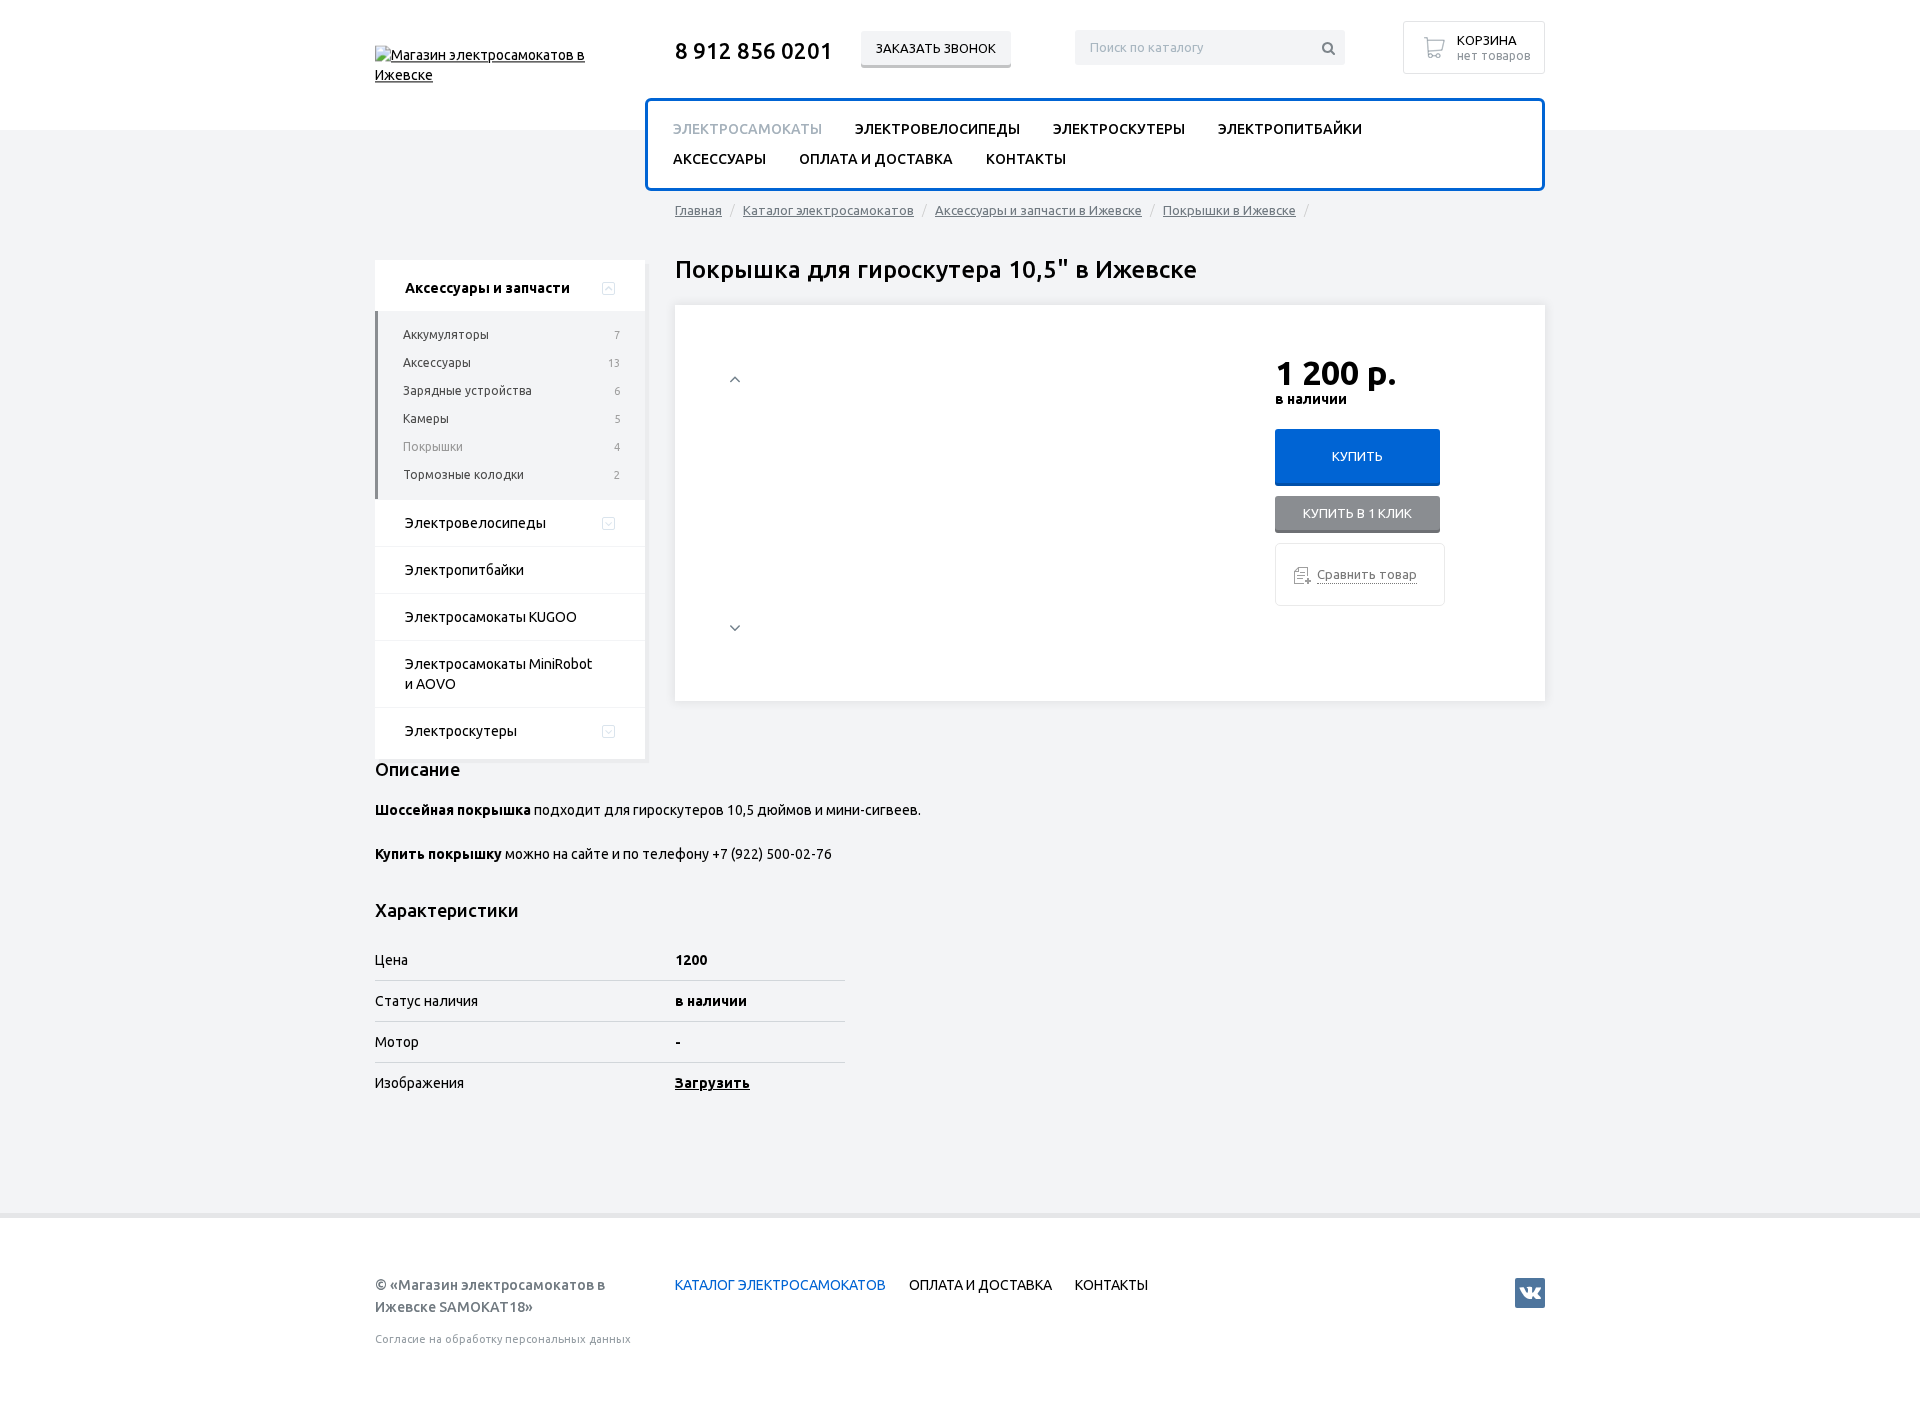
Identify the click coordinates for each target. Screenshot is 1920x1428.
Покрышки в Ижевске (1229, 210)
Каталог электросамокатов (828, 210)
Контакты (1026, 159)
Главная (698, 210)
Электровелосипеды (475, 523)
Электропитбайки (464, 570)
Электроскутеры (461, 731)
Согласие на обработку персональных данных (503, 1339)
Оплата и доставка (876, 159)
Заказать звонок (936, 48)
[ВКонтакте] (1530, 1293)
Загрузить (712, 1083)
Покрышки (433, 446)
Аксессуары (437, 362)
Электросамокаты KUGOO (491, 617)
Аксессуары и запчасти (487, 288)
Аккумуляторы (446, 334)
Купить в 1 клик (1357, 513)
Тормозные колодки (463, 474)
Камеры (426, 418)
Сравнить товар (1367, 574)
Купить (1357, 456)
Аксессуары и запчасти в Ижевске (1038, 210)
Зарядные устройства (467, 390)
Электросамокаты (747, 129)
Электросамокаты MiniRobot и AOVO (498, 674)
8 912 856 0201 (754, 50)
